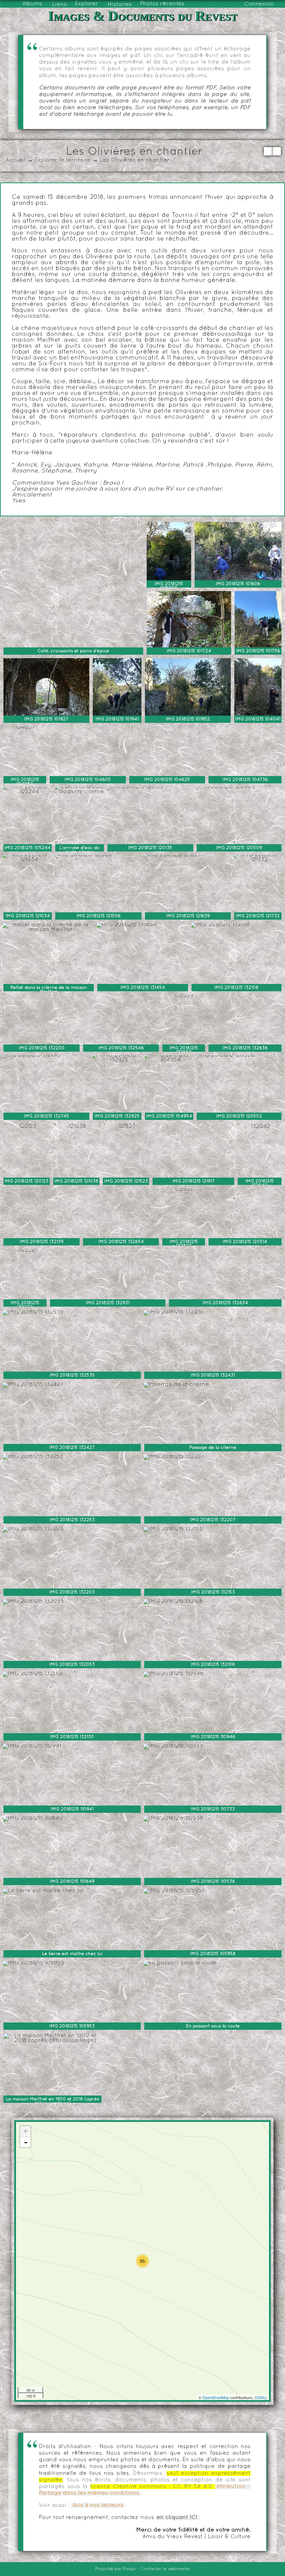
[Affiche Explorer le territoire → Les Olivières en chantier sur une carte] (277, 151)
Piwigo (129, 2569)
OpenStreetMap (216, 2397)
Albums (32, 4)
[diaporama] (268, 151)
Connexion (259, 4)
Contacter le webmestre (165, 2569)
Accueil (15, 160)
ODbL (261, 2397)
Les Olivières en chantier (135, 160)
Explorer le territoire (63, 160)
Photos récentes (162, 4)
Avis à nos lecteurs (98, 2505)
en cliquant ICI (177, 2518)
